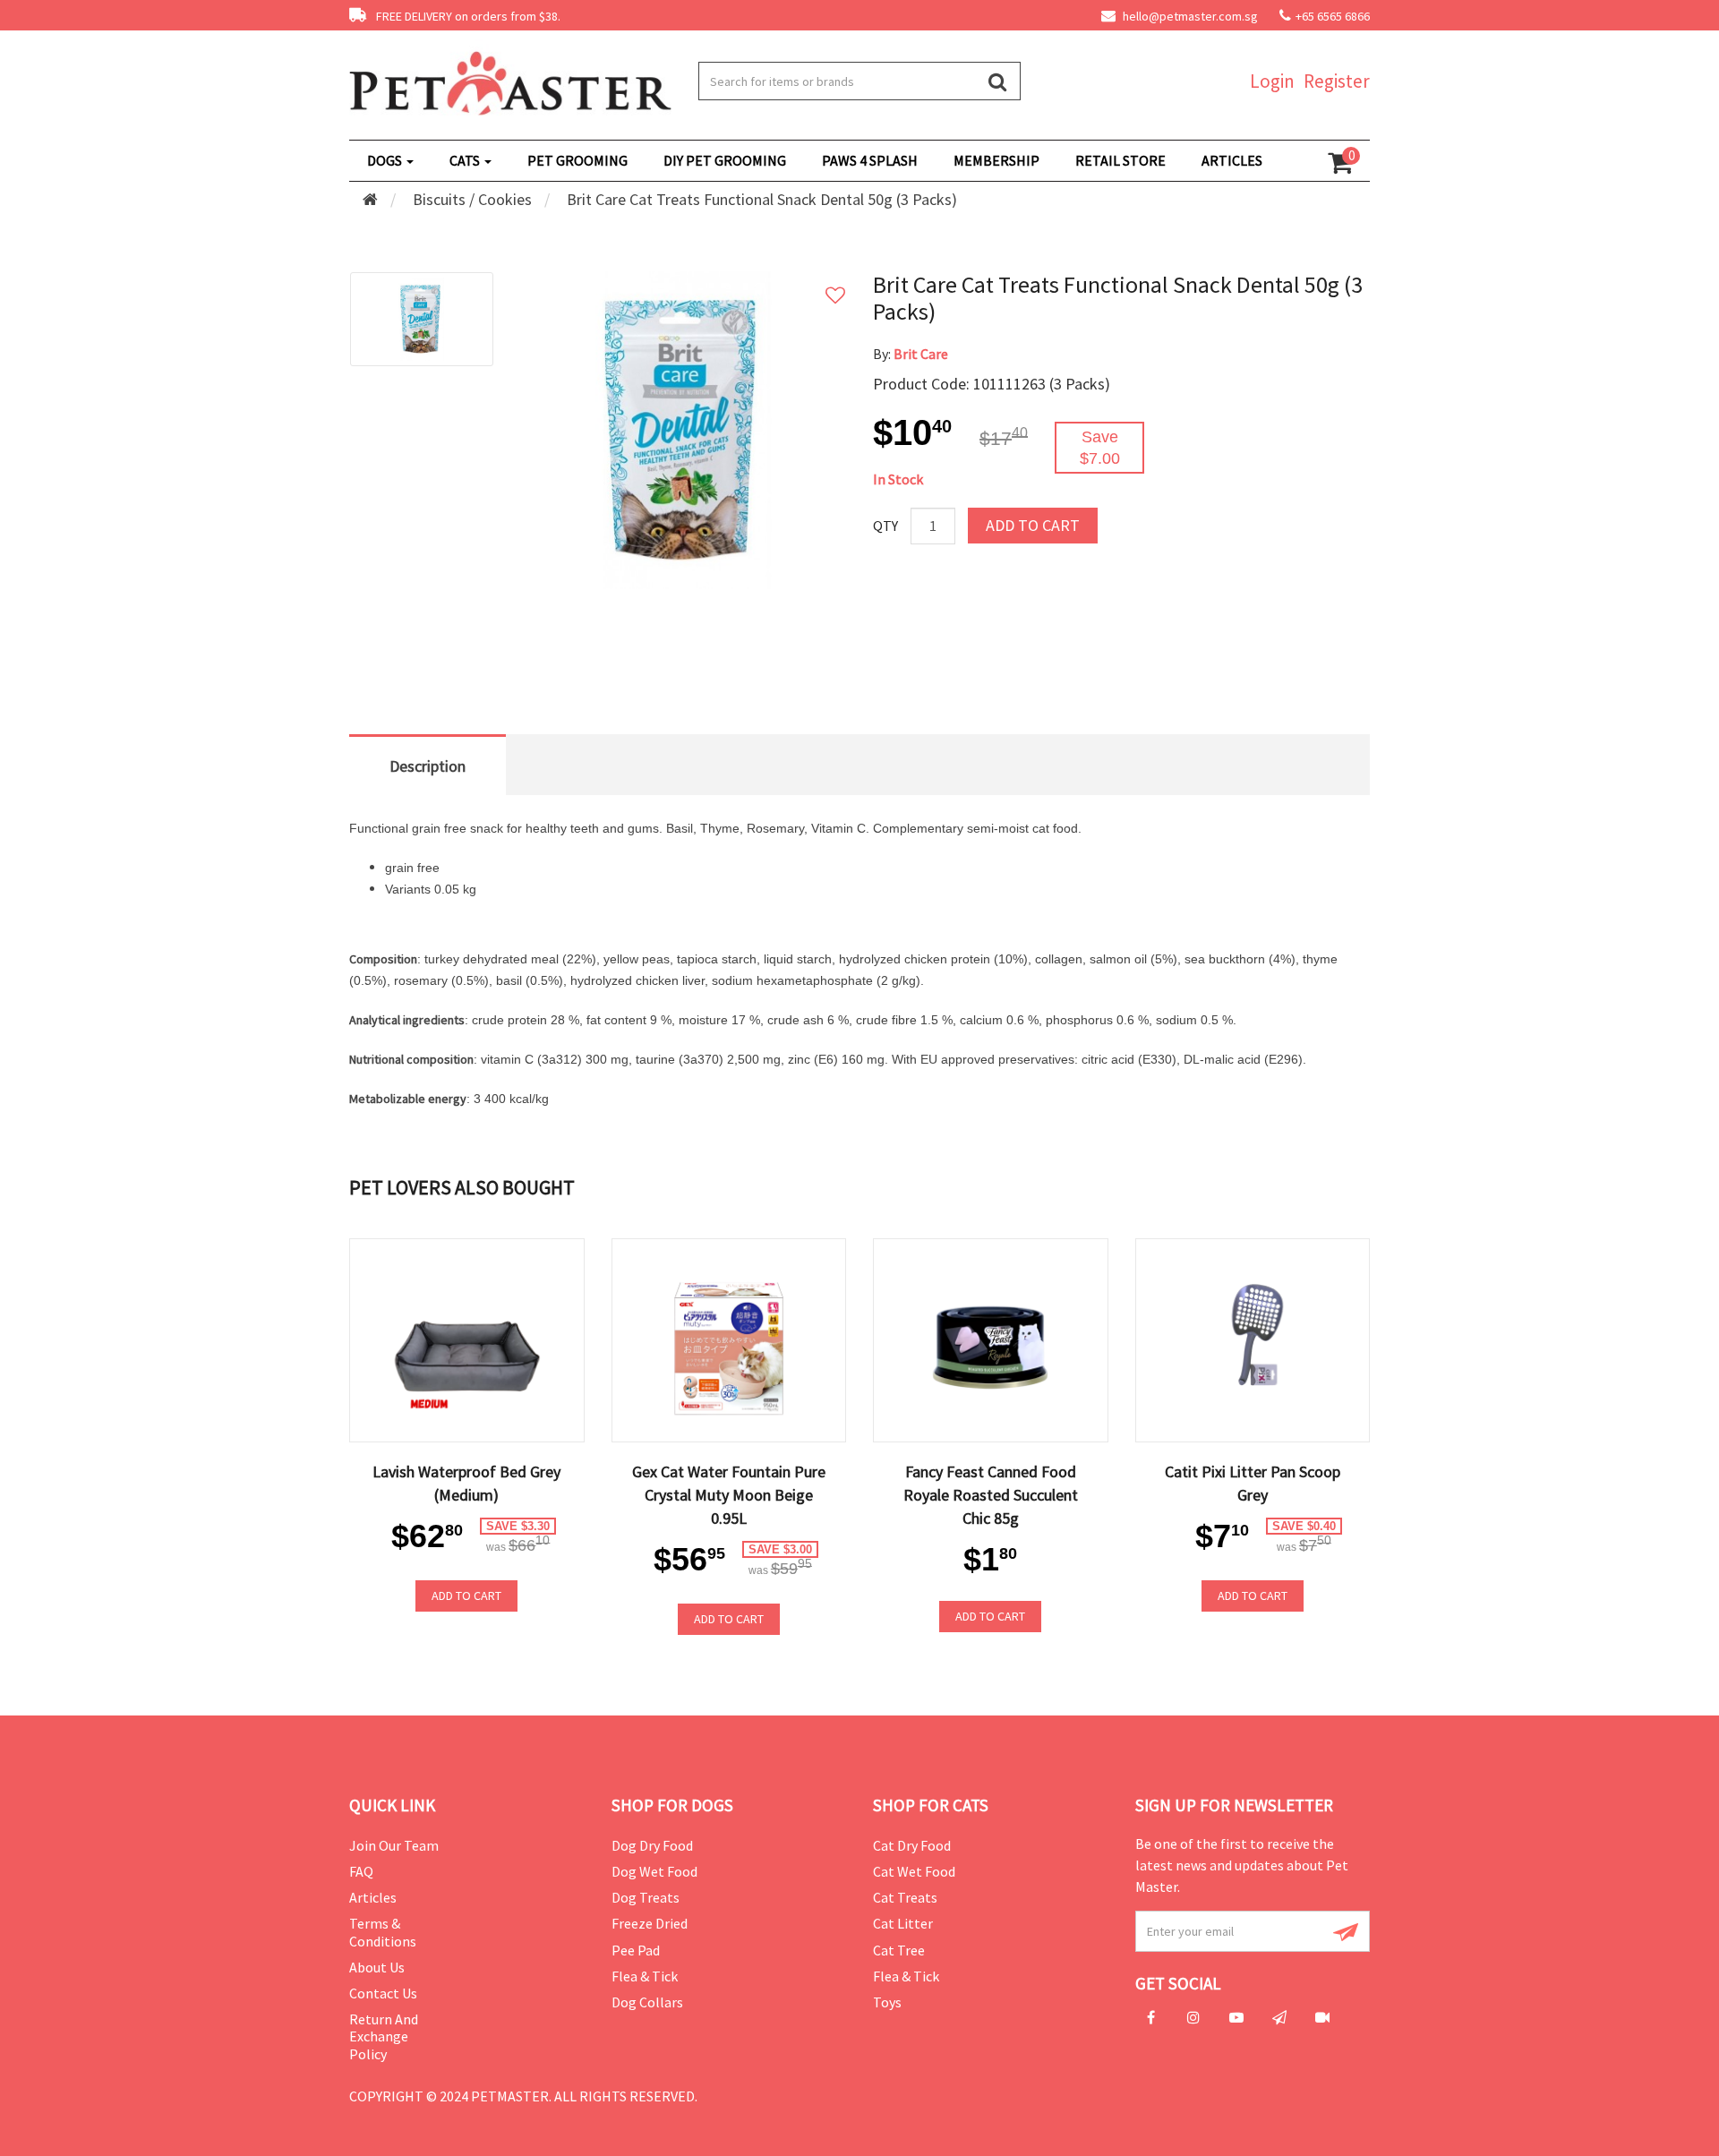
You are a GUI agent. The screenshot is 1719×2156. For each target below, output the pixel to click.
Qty (885, 526)
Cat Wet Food (914, 1871)
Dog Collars (647, 2002)
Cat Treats (905, 1897)
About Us (377, 1967)
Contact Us (383, 1993)
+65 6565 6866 (1333, 16)
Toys (887, 2002)
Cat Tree (899, 1950)
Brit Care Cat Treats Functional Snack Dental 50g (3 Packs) (762, 199)
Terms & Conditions (383, 1932)
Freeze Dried (650, 1923)
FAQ (361, 1871)
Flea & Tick (645, 1976)
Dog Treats (646, 1897)
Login (1272, 81)
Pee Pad (636, 1950)
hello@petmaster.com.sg (1189, 16)
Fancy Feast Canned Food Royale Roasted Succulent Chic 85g (991, 1495)
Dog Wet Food (654, 1871)
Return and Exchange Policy (384, 2036)
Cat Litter (903, 1923)
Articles (373, 1897)
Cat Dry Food (912, 1845)
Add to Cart (1033, 525)
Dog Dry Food (652, 1845)
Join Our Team (394, 1845)
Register (1337, 81)
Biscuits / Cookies (472, 199)
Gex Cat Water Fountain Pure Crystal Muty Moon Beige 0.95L (729, 1495)
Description (428, 766)
